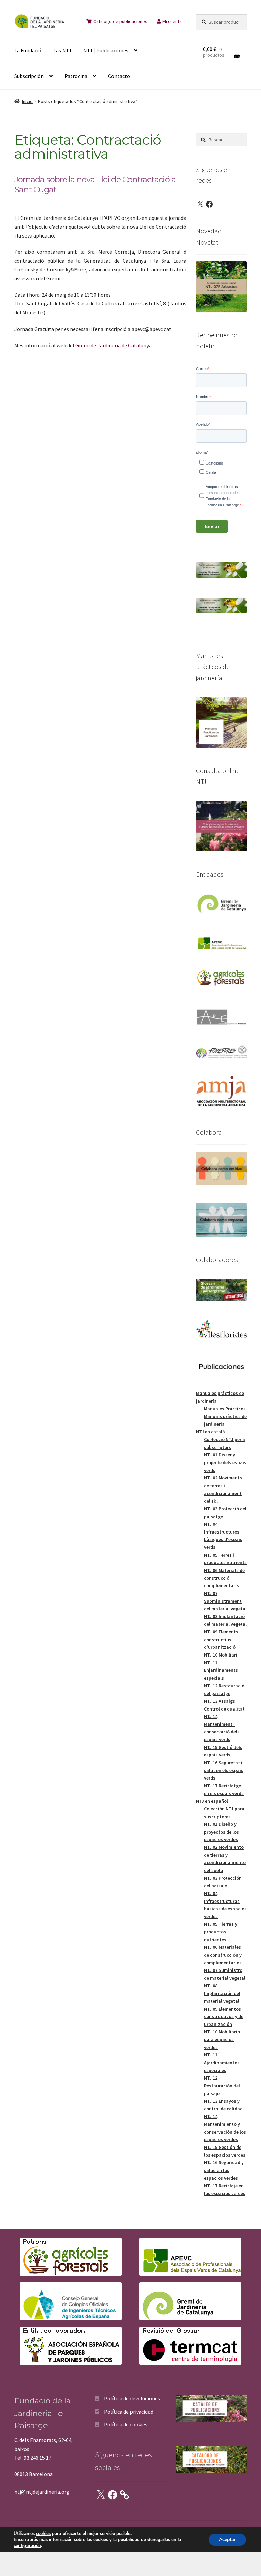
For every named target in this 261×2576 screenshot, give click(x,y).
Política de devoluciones (132, 2398)
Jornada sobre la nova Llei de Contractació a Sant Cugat (95, 185)
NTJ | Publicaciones (106, 50)
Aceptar (227, 2539)
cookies (43, 2534)
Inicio (27, 101)
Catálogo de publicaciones (120, 21)
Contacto (119, 76)
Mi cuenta (172, 21)
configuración (27, 2546)
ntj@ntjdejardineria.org (42, 2492)
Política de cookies (126, 2424)
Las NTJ (62, 50)
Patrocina (76, 76)
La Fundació (28, 50)
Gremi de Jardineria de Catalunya (114, 345)
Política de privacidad (129, 2412)
